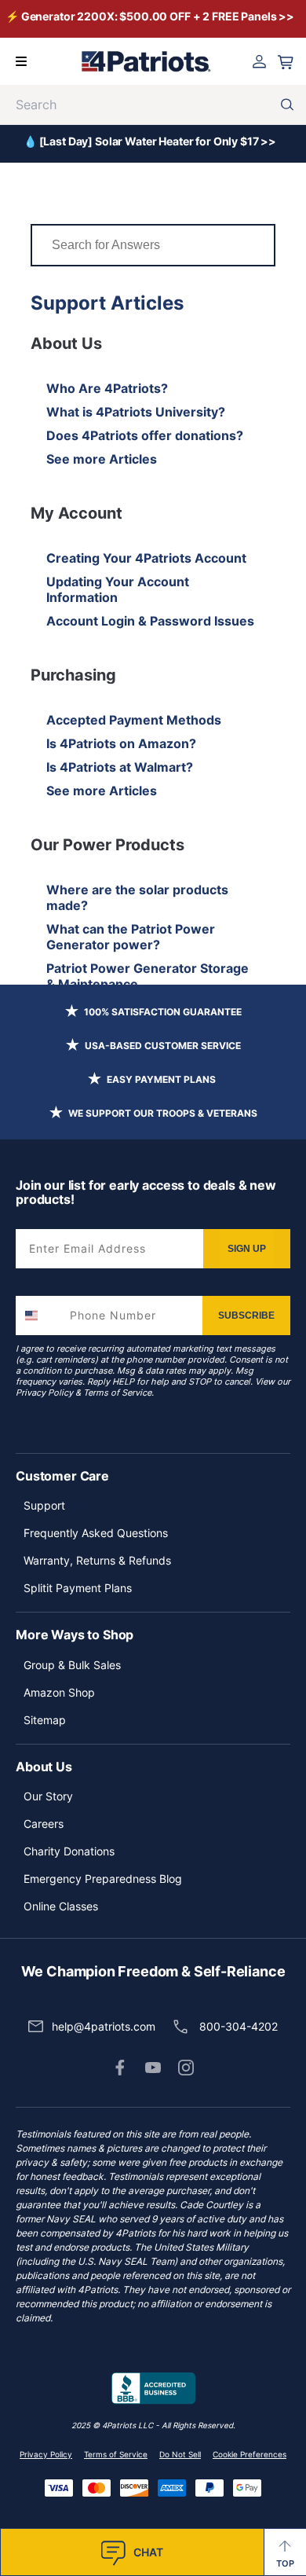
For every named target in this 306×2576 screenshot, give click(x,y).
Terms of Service (117, 1393)
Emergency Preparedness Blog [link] (103, 1879)
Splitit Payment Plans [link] (78, 1588)
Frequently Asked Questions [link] (96, 1533)
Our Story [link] (48, 1796)
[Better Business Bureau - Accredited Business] (153, 2389)
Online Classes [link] (61, 1906)
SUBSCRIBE (246, 1316)
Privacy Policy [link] (46, 2454)
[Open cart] (286, 62)
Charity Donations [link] (69, 1851)
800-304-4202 (239, 2026)
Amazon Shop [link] (59, 1692)
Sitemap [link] (45, 1720)
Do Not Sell (180, 2454)
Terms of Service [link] (116, 2454)
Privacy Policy (44, 1393)
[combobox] (39, 1316)
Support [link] (44, 1505)
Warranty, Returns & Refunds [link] (97, 1560)
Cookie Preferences (250, 2454)
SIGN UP (247, 1249)
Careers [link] (44, 1824)
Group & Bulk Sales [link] (72, 1665)
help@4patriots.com (104, 2026)
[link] (120, 2068)
